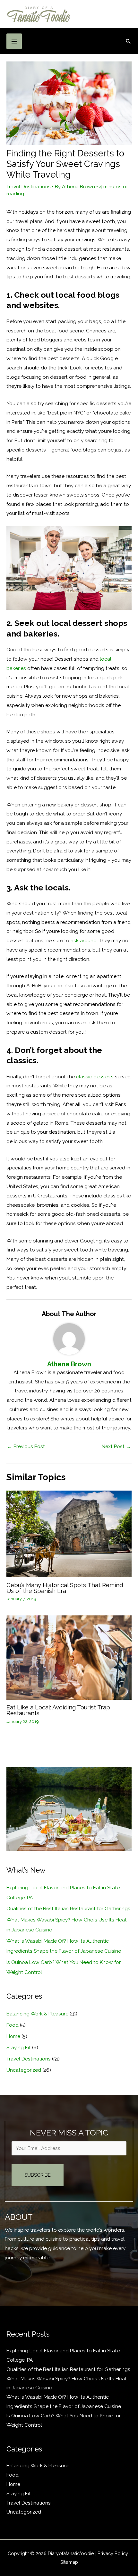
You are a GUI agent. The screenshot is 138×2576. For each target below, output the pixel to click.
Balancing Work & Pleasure (37, 2014)
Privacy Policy (113, 2553)
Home (13, 2036)
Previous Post (26, 1446)
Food (13, 2025)
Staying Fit (19, 2047)
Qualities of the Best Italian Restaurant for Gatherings (68, 1908)
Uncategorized (24, 2070)
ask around (84, 940)
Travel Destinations (29, 186)
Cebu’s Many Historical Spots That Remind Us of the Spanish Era (65, 1588)
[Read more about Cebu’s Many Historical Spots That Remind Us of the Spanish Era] (69, 1534)
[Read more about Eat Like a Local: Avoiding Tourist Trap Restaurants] (69, 1657)
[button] (128, 41)
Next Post (116, 1446)
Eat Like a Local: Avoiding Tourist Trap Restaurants (58, 1710)
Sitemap (69, 2562)
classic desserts (95, 1077)
